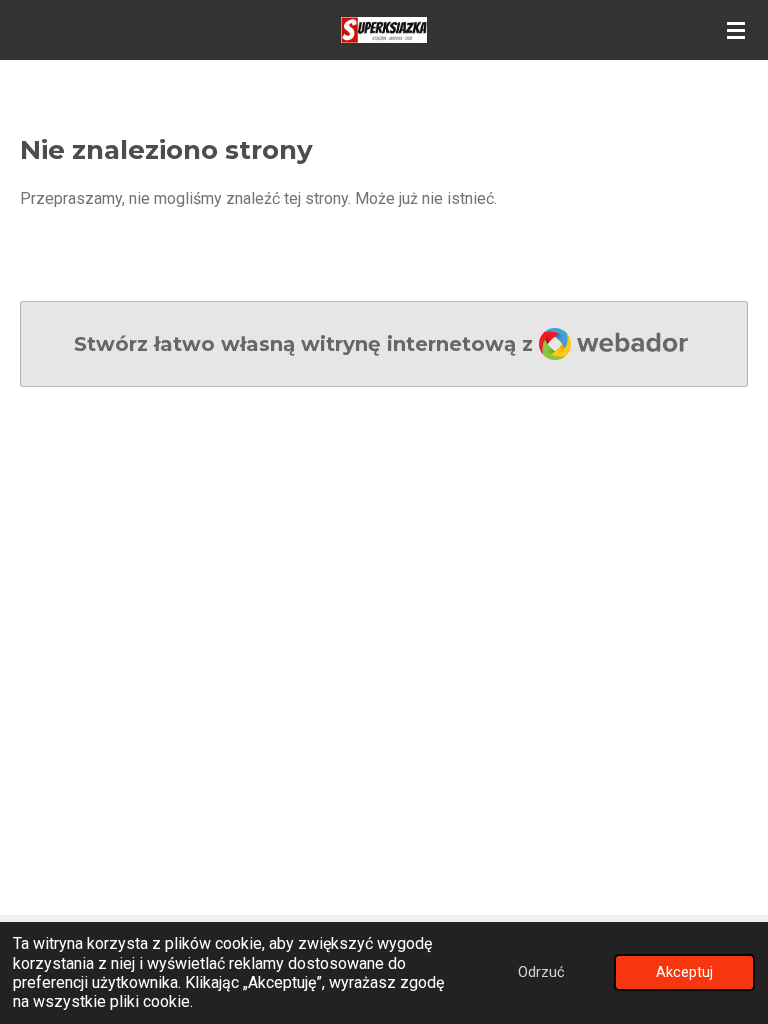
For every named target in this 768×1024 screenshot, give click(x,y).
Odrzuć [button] (541, 972)
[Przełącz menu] (736, 30)
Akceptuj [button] (684, 972)
